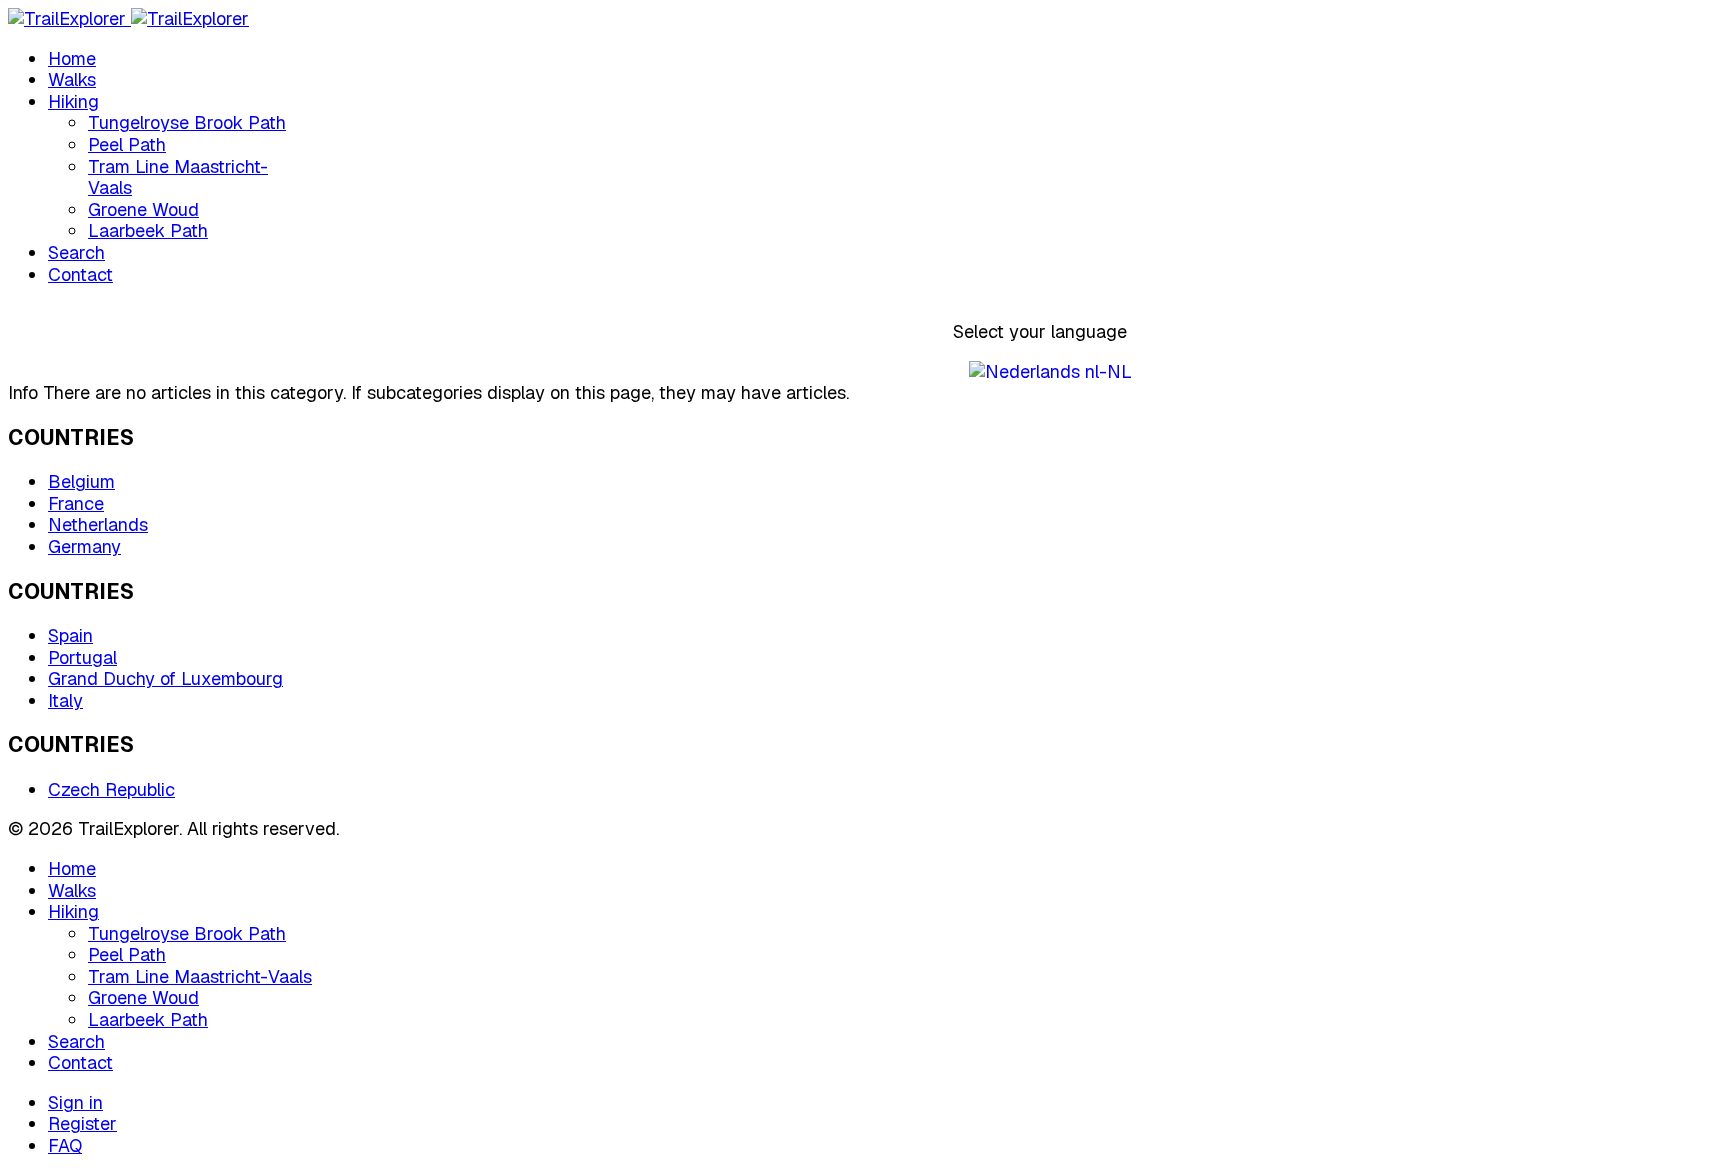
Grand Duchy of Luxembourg (165, 678)
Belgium (81, 481)
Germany (84, 546)
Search (76, 252)
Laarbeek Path (148, 230)
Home (72, 58)
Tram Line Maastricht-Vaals (178, 177)
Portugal (82, 657)
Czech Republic (111, 789)
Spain (70, 635)
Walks (72, 79)
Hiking (73, 101)
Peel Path (127, 144)
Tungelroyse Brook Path (187, 122)
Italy (65, 700)
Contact (80, 274)
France (76, 503)
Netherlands (98, 524)
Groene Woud (143, 209)
